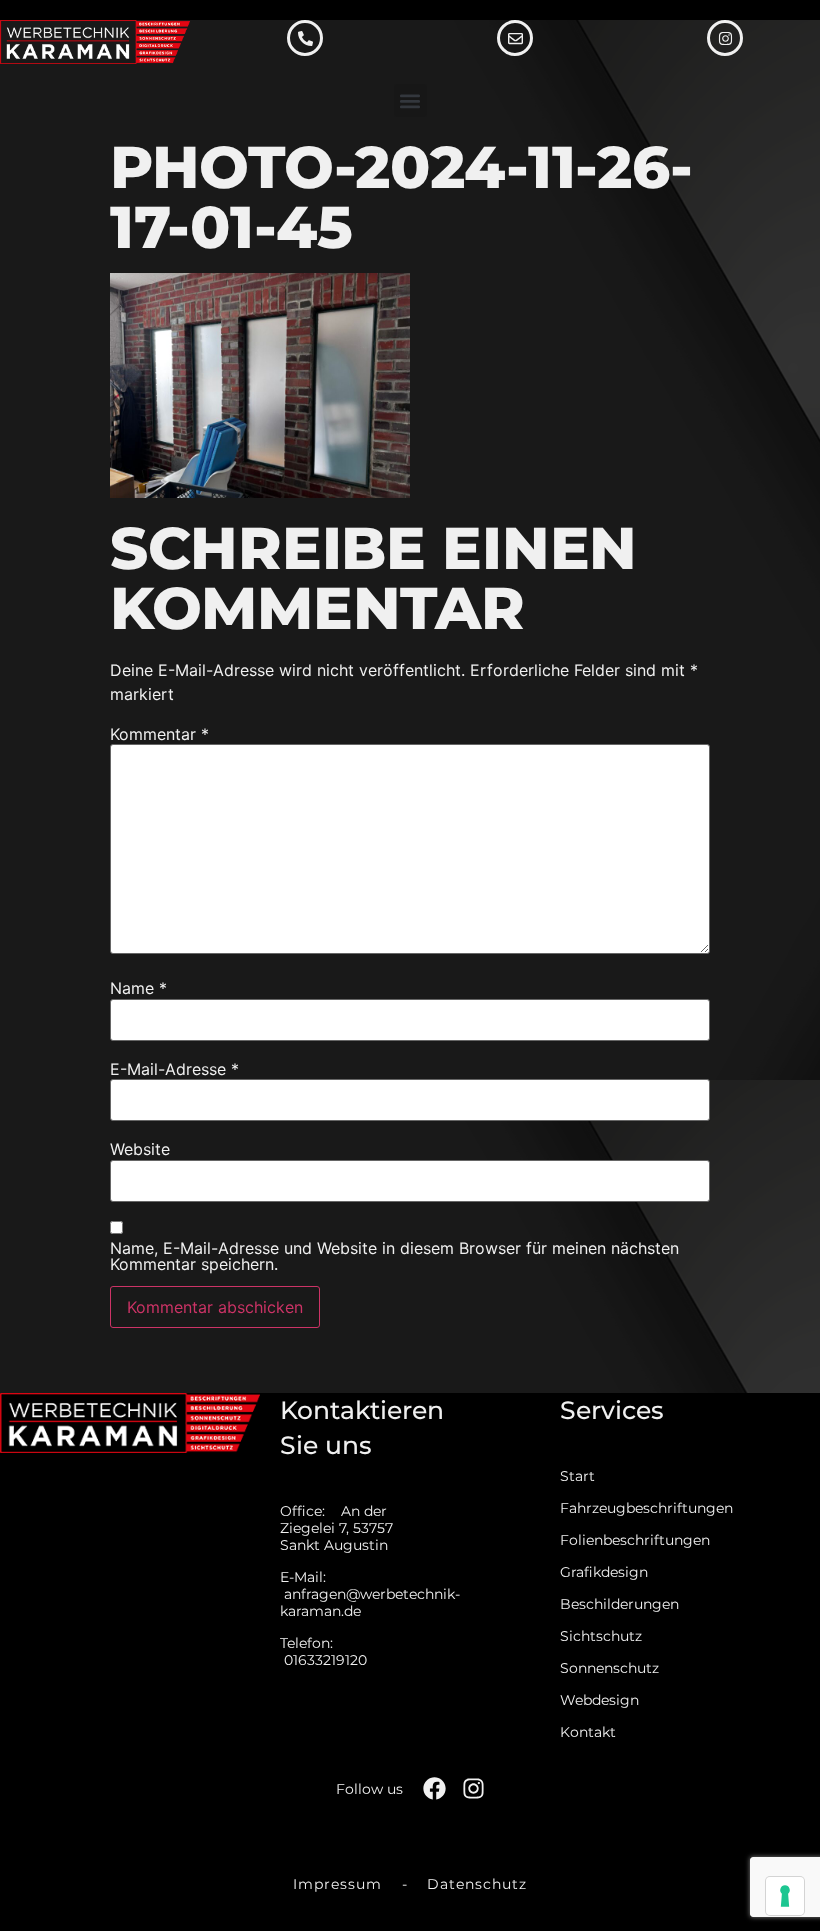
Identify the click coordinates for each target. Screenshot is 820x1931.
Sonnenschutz (609, 1668)
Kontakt (588, 1732)
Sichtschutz (601, 1636)
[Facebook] (434, 1788)
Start (577, 1476)
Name (138, 988)
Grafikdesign (604, 1572)
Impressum (337, 1884)
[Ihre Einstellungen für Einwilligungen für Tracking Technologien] (785, 1896)
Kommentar (159, 734)
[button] (410, 100)
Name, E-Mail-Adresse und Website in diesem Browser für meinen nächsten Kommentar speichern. (394, 1256)
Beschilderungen (618, 1604)
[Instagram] (473, 1788)
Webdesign (599, 1700)
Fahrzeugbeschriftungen (618, 1508)
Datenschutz (477, 1884)
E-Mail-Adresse (174, 1069)
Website (140, 1149)
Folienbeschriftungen (618, 1540)
